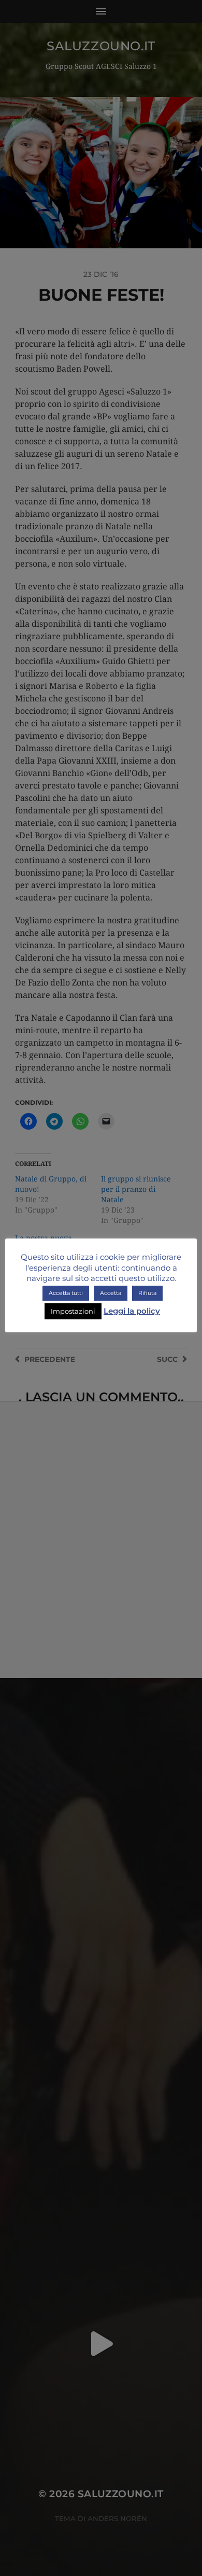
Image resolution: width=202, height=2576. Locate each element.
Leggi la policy (132, 1311)
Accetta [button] (111, 1293)
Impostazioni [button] (73, 1311)
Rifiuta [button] (147, 1293)
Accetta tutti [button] (66, 1293)
